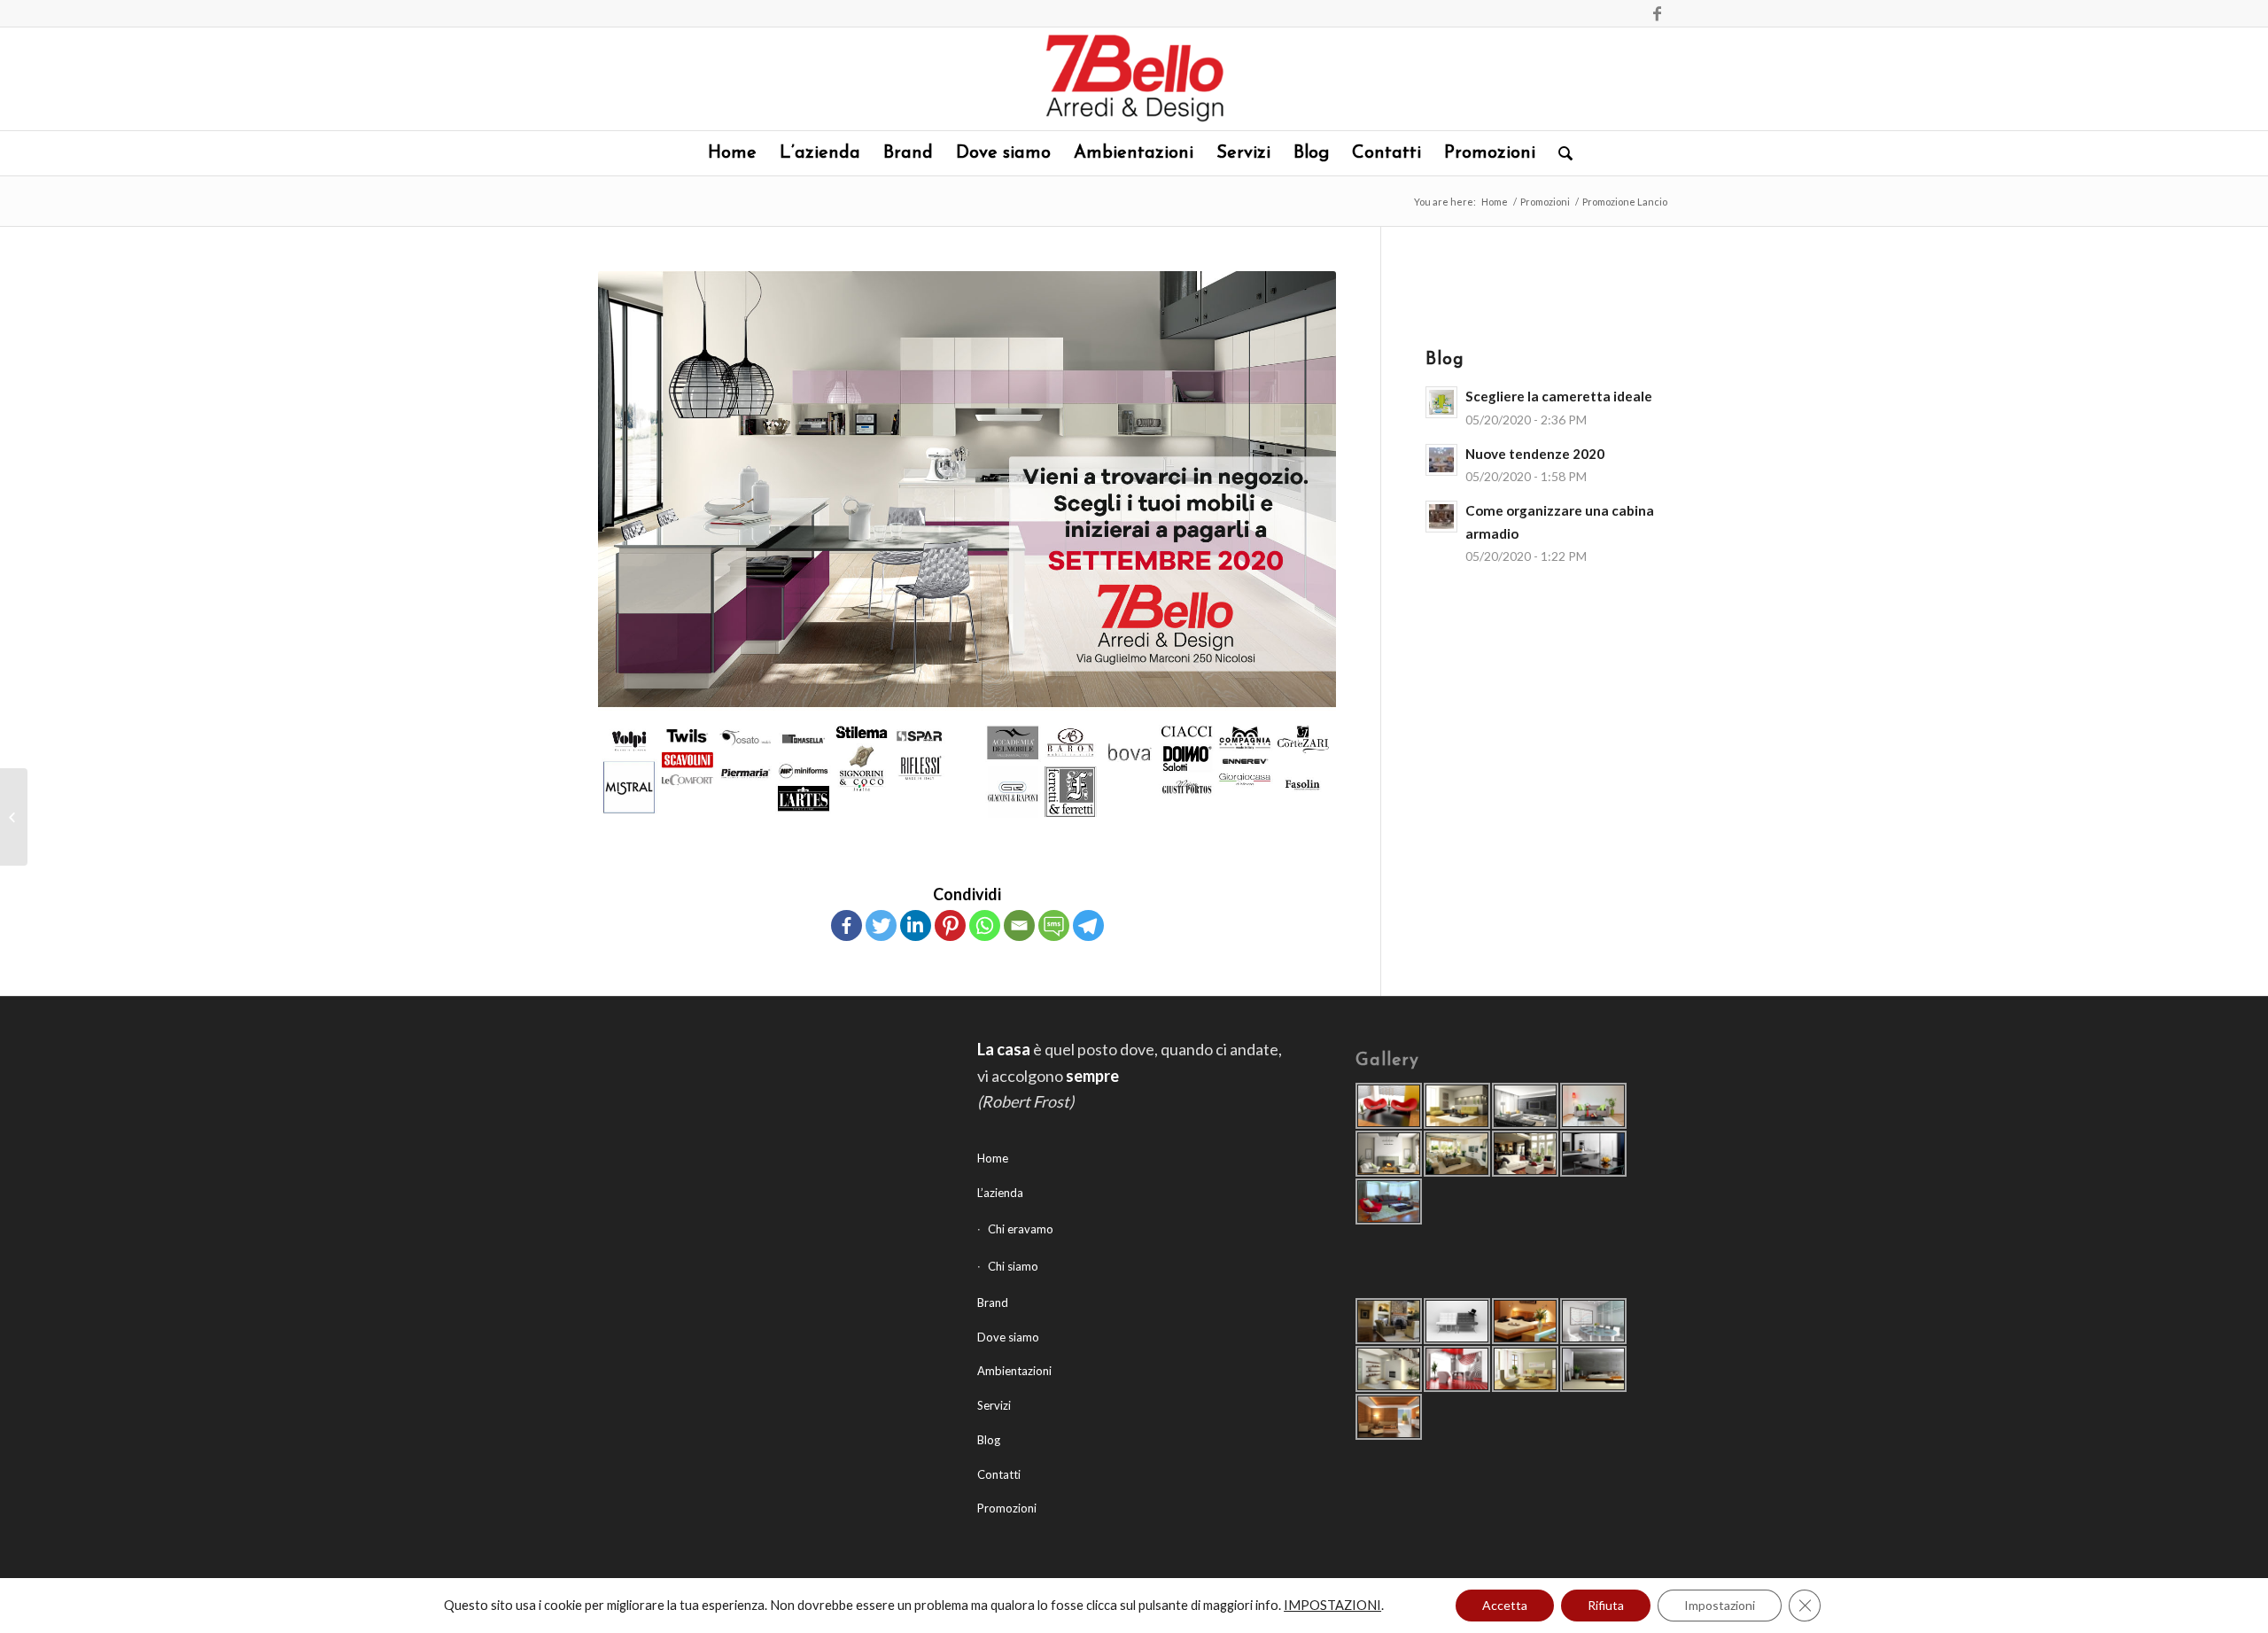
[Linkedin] (916, 925)
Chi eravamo (1021, 1229)
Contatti (999, 1474)
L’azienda (1000, 1193)
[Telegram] (1088, 925)
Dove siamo (1008, 1337)
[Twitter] (881, 925)
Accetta (1505, 1605)
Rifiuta (1606, 1605)
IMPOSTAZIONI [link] (1332, 1605)
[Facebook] (1657, 13)
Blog (989, 1440)
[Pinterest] (950, 925)
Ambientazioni (1014, 1371)
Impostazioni (1720, 1605)
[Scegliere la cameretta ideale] (14, 817)
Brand (993, 1303)
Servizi (994, 1405)
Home (1495, 202)
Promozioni (1545, 202)
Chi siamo (1013, 1266)
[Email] (1019, 925)
